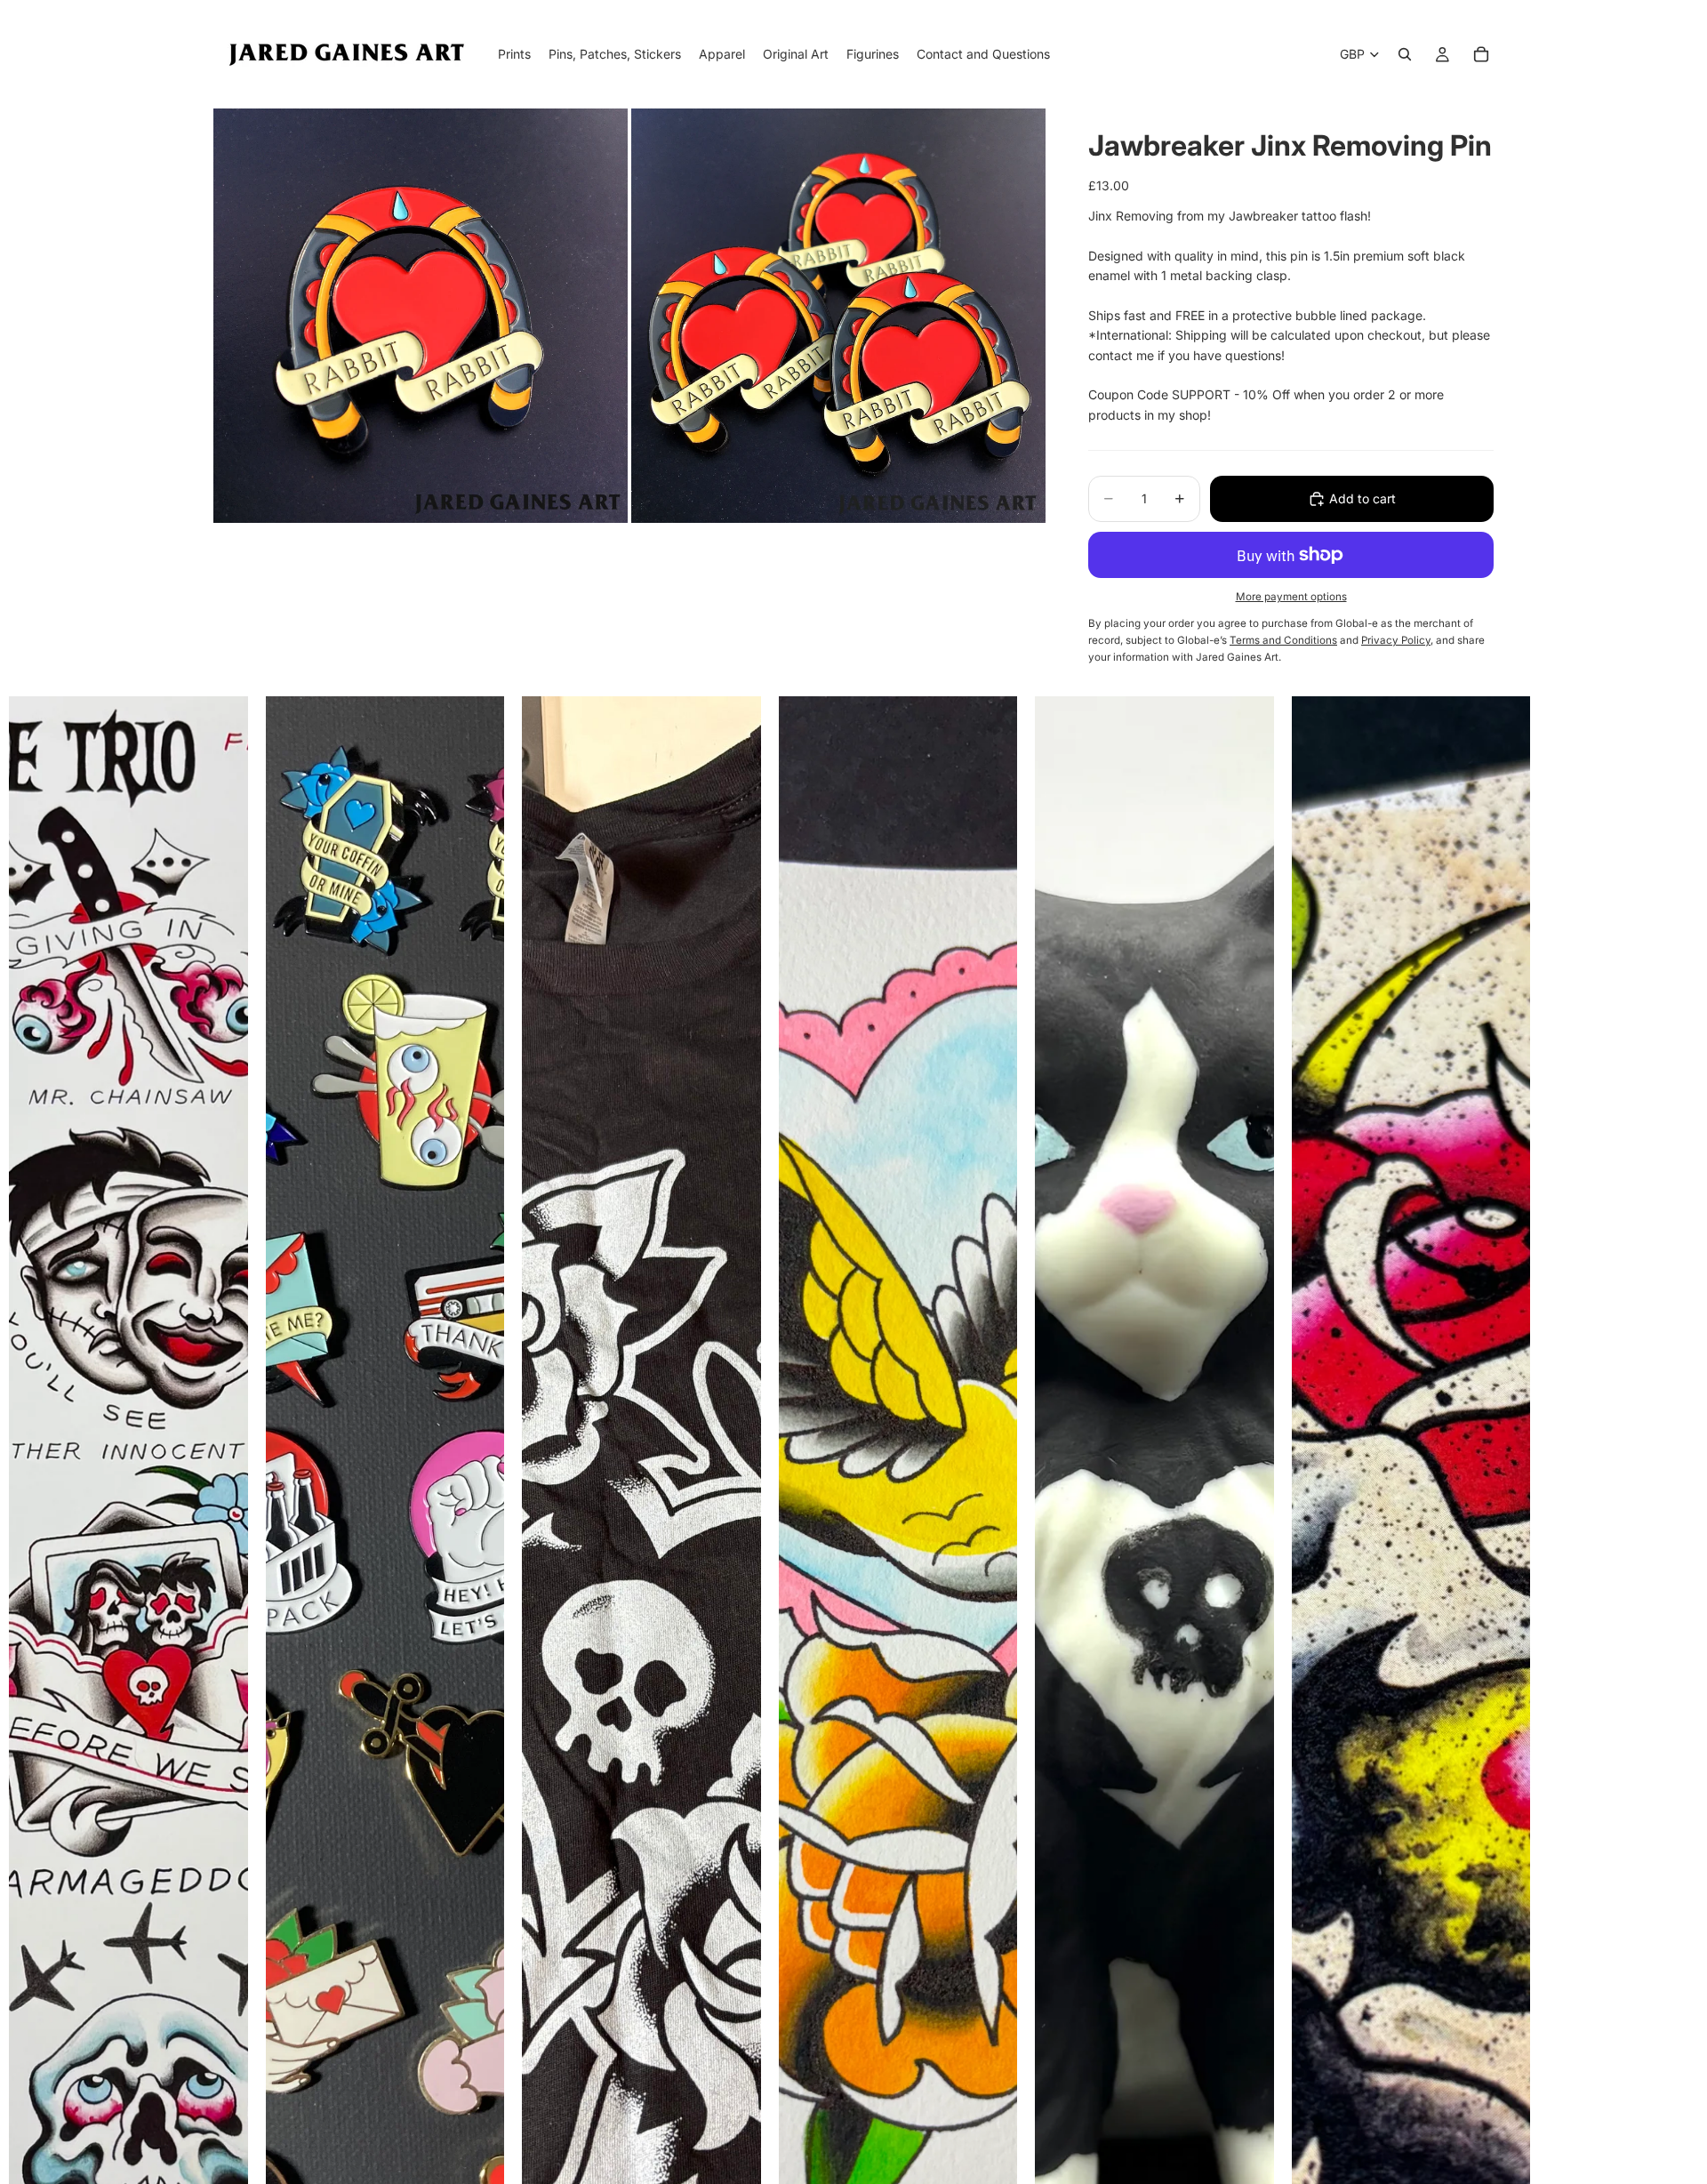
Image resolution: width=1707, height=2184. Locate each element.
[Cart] (1481, 54)
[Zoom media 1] (421, 316)
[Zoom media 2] (838, 316)
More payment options (1291, 597)
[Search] (1405, 54)
